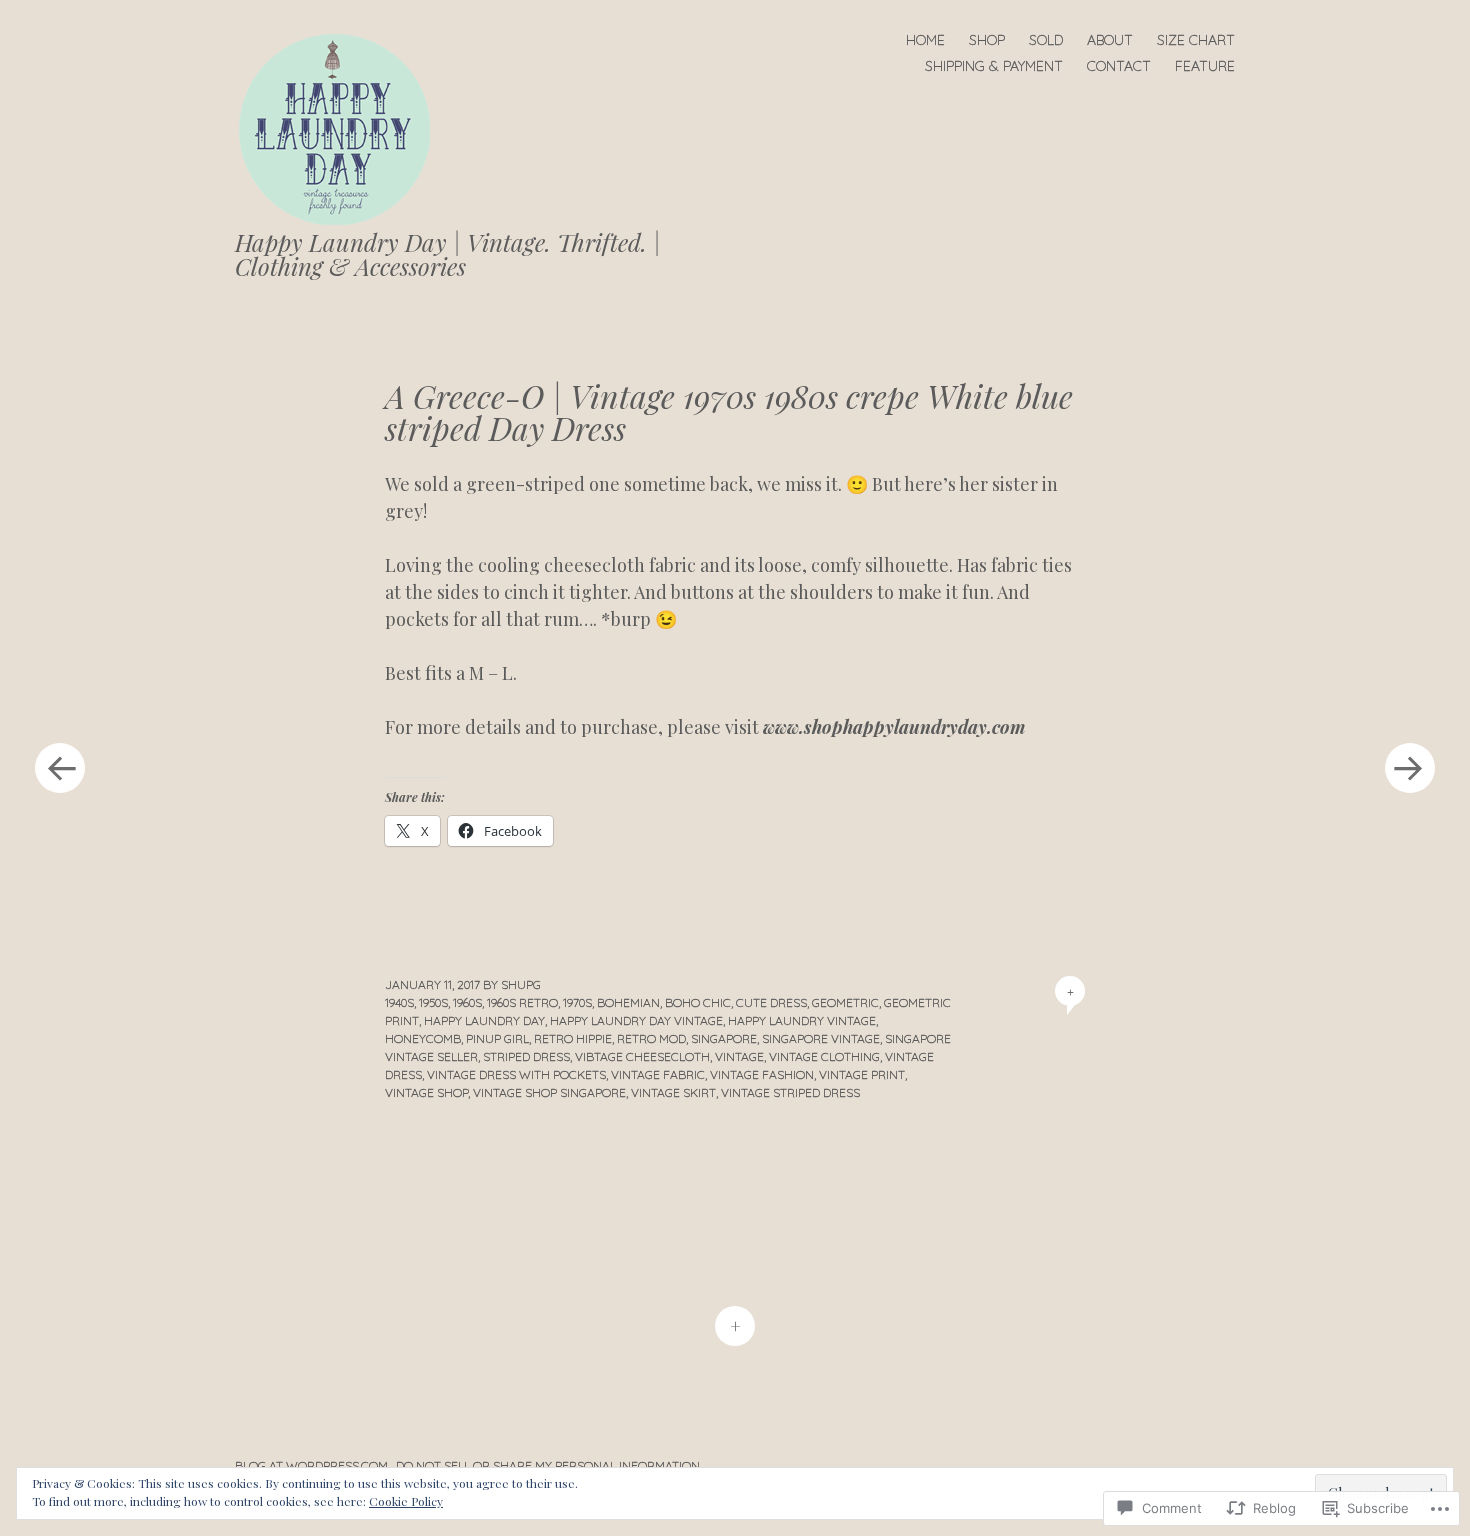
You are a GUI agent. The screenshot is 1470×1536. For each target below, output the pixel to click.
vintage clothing (824, 1056)
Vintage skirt (673, 1092)
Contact (1119, 66)
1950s (433, 1002)
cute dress (771, 1002)
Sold (1046, 40)
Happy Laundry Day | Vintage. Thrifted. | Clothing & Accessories (448, 254)
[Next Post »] (1410, 768)
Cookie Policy (406, 1501)
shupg (521, 984)
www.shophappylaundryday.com (894, 727)
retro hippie (573, 1038)
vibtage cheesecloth (642, 1056)
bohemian (628, 1002)
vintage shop (426, 1092)
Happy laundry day (484, 1020)
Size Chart (1196, 40)
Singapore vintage (821, 1038)
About (1110, 40)
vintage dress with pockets (516, 1074)
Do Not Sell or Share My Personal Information (548, 1465)
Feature (1205, 66)
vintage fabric (658, 1074)
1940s (399, 1002)
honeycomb (423, 1038)
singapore (724, 1038)
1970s (577, 1002)
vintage (739, 1056)
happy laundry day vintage (636, 1020)
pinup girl (497, 1038)
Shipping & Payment (994, 66)
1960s (467, 1002)
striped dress (526, 1056)
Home (925, 40)
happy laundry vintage (802, 1020)
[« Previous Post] (60, 768)
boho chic (698, 1002)
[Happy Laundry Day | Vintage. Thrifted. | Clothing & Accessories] (343, 127)
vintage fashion (762, 1074)
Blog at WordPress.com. (312, 1465)
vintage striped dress (790, 1092)
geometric (845, 1002)
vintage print (862, 1074)
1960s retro (522, 1002)
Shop (987, 40)
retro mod (651, 1038)
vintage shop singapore (549, 1092)
